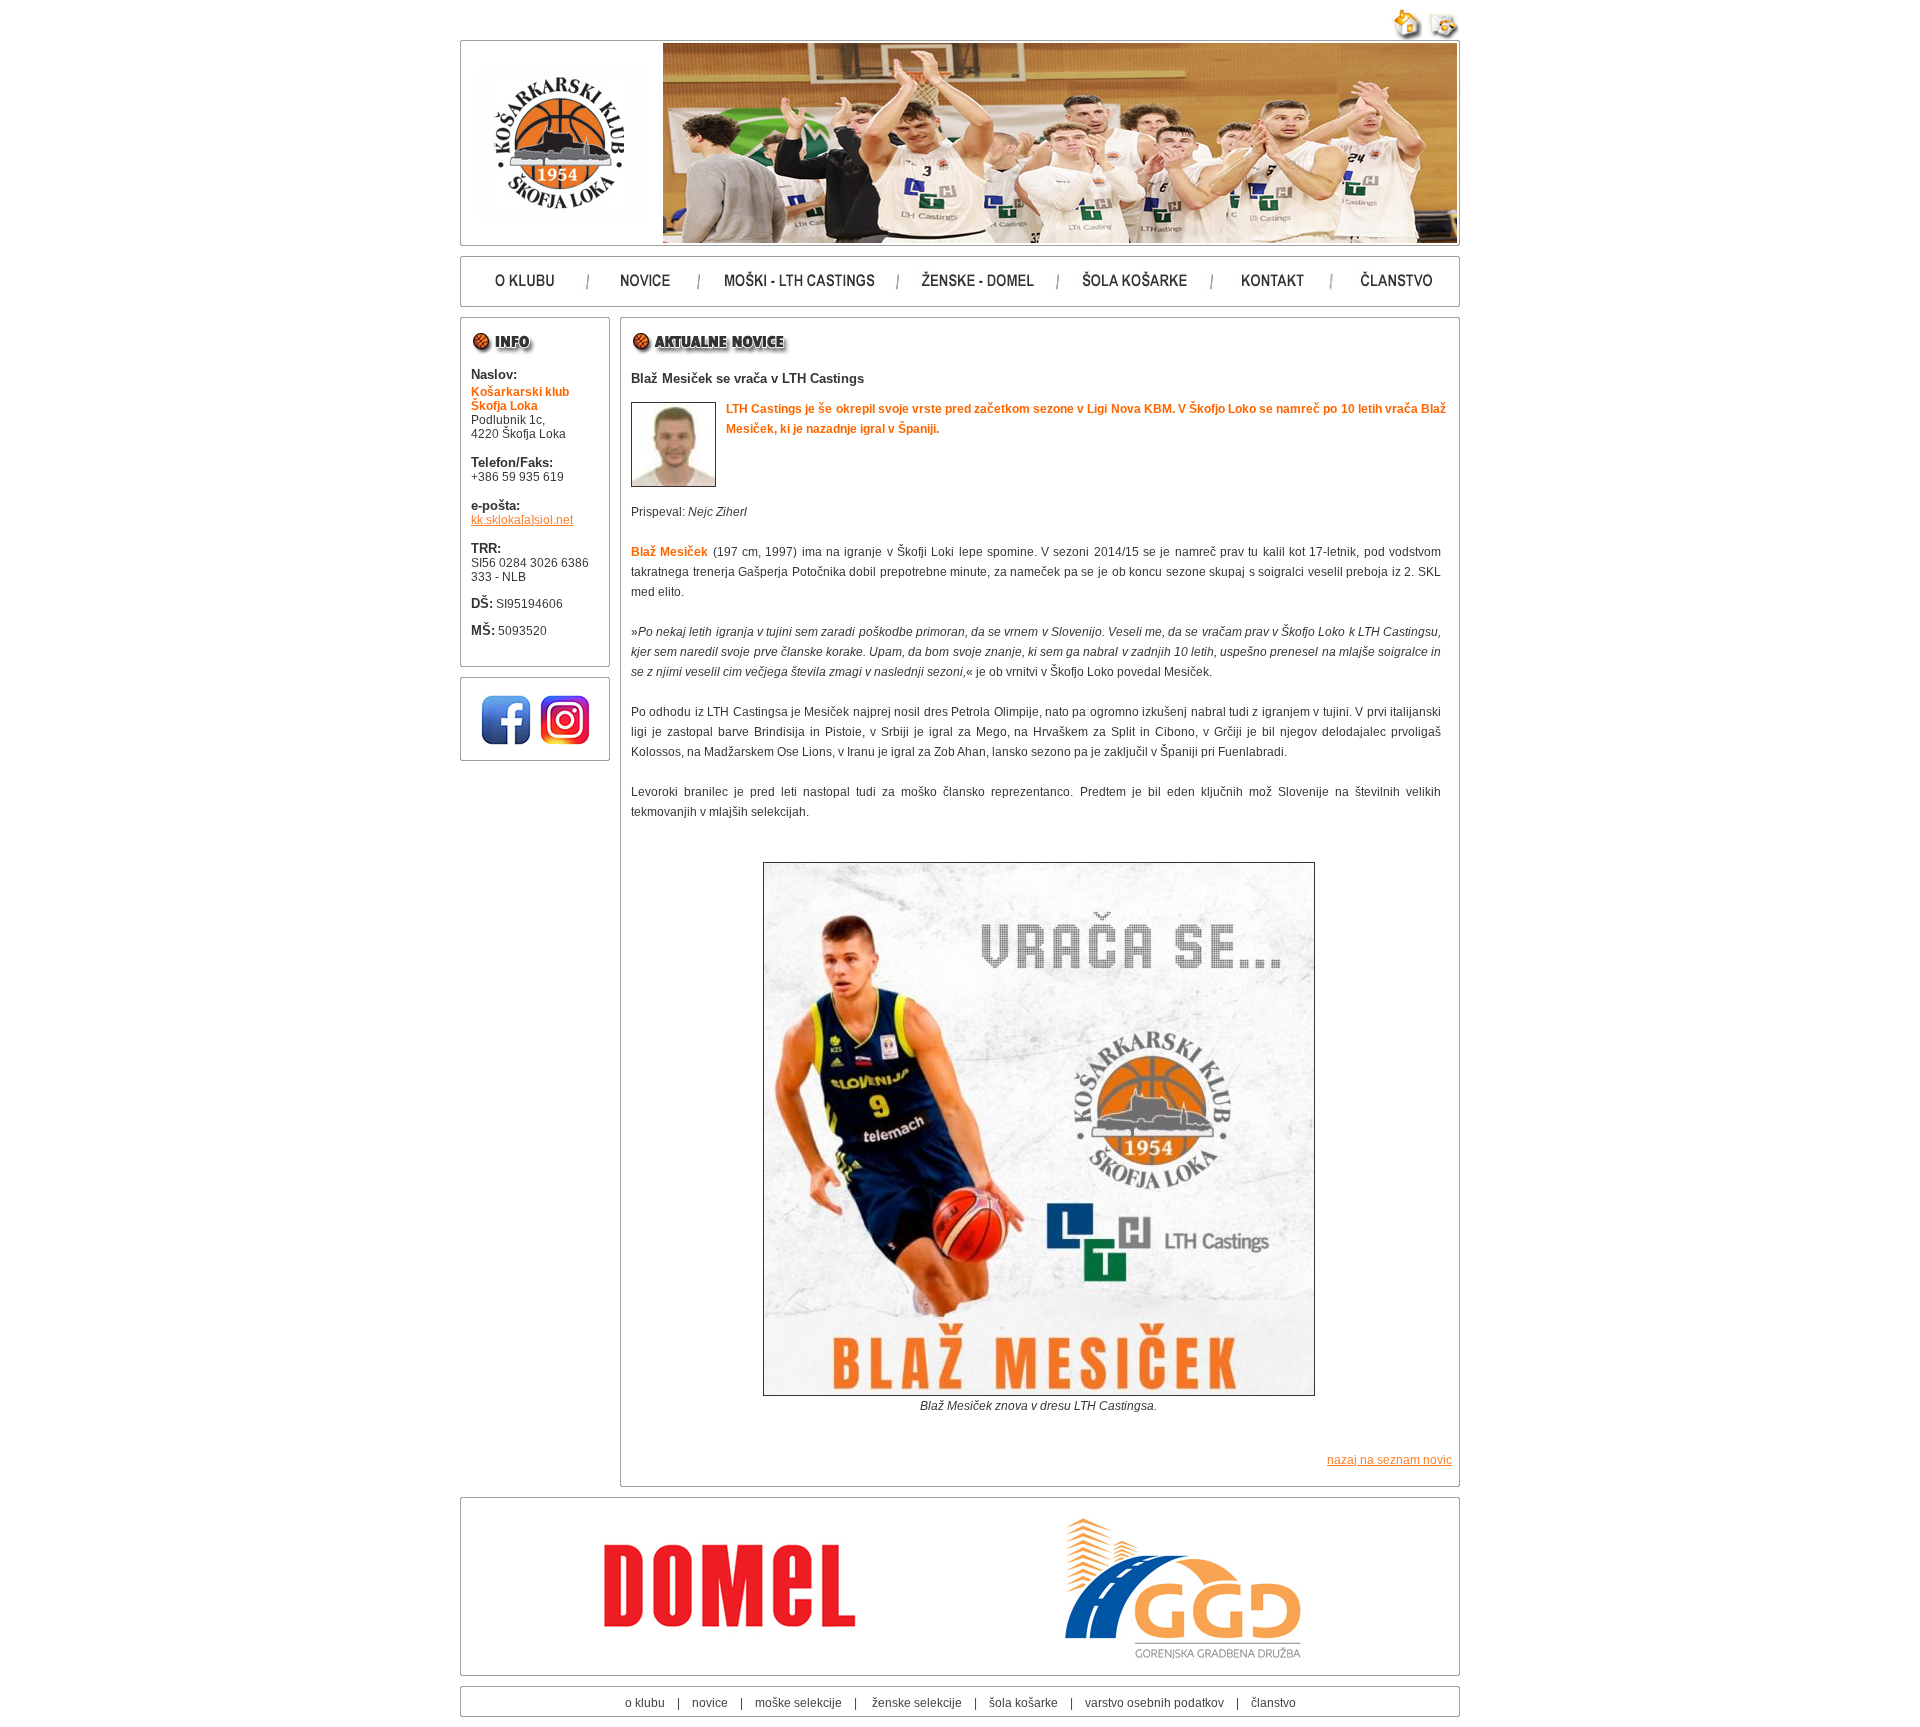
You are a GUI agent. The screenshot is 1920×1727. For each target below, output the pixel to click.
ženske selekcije (917, 1703)
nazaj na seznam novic (1389, 1460)
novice (710, 1703)
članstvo (1273, 1703)
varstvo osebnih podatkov (1154, 1703)
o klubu (645, 1703)
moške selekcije (798, 1703)
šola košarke (1023, 1703)
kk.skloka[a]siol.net (522, 520)
